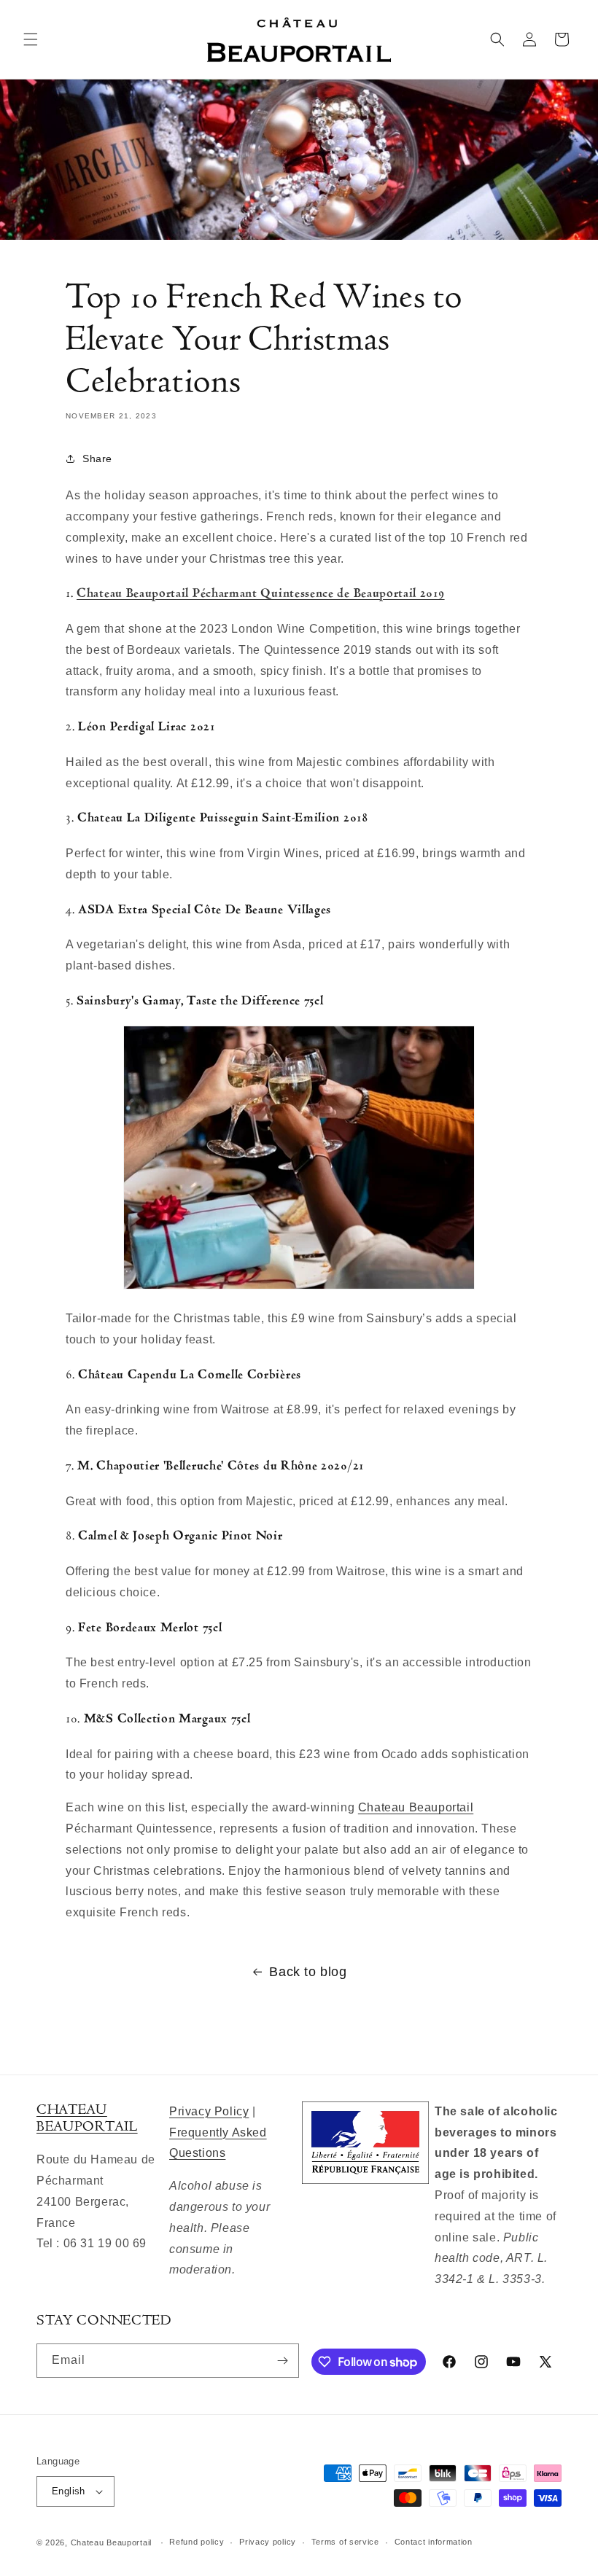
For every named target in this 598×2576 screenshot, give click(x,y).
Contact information (434, 2542)
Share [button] (97, 458)
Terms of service (345, 2542)
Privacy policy (268, 2542)
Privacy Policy (209, 2111)
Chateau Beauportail (416, 1807)
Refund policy (197, 2542)
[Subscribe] (282, 2361)
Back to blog (308, 1972)
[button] (31, 39)
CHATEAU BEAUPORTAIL (87, 2118)
